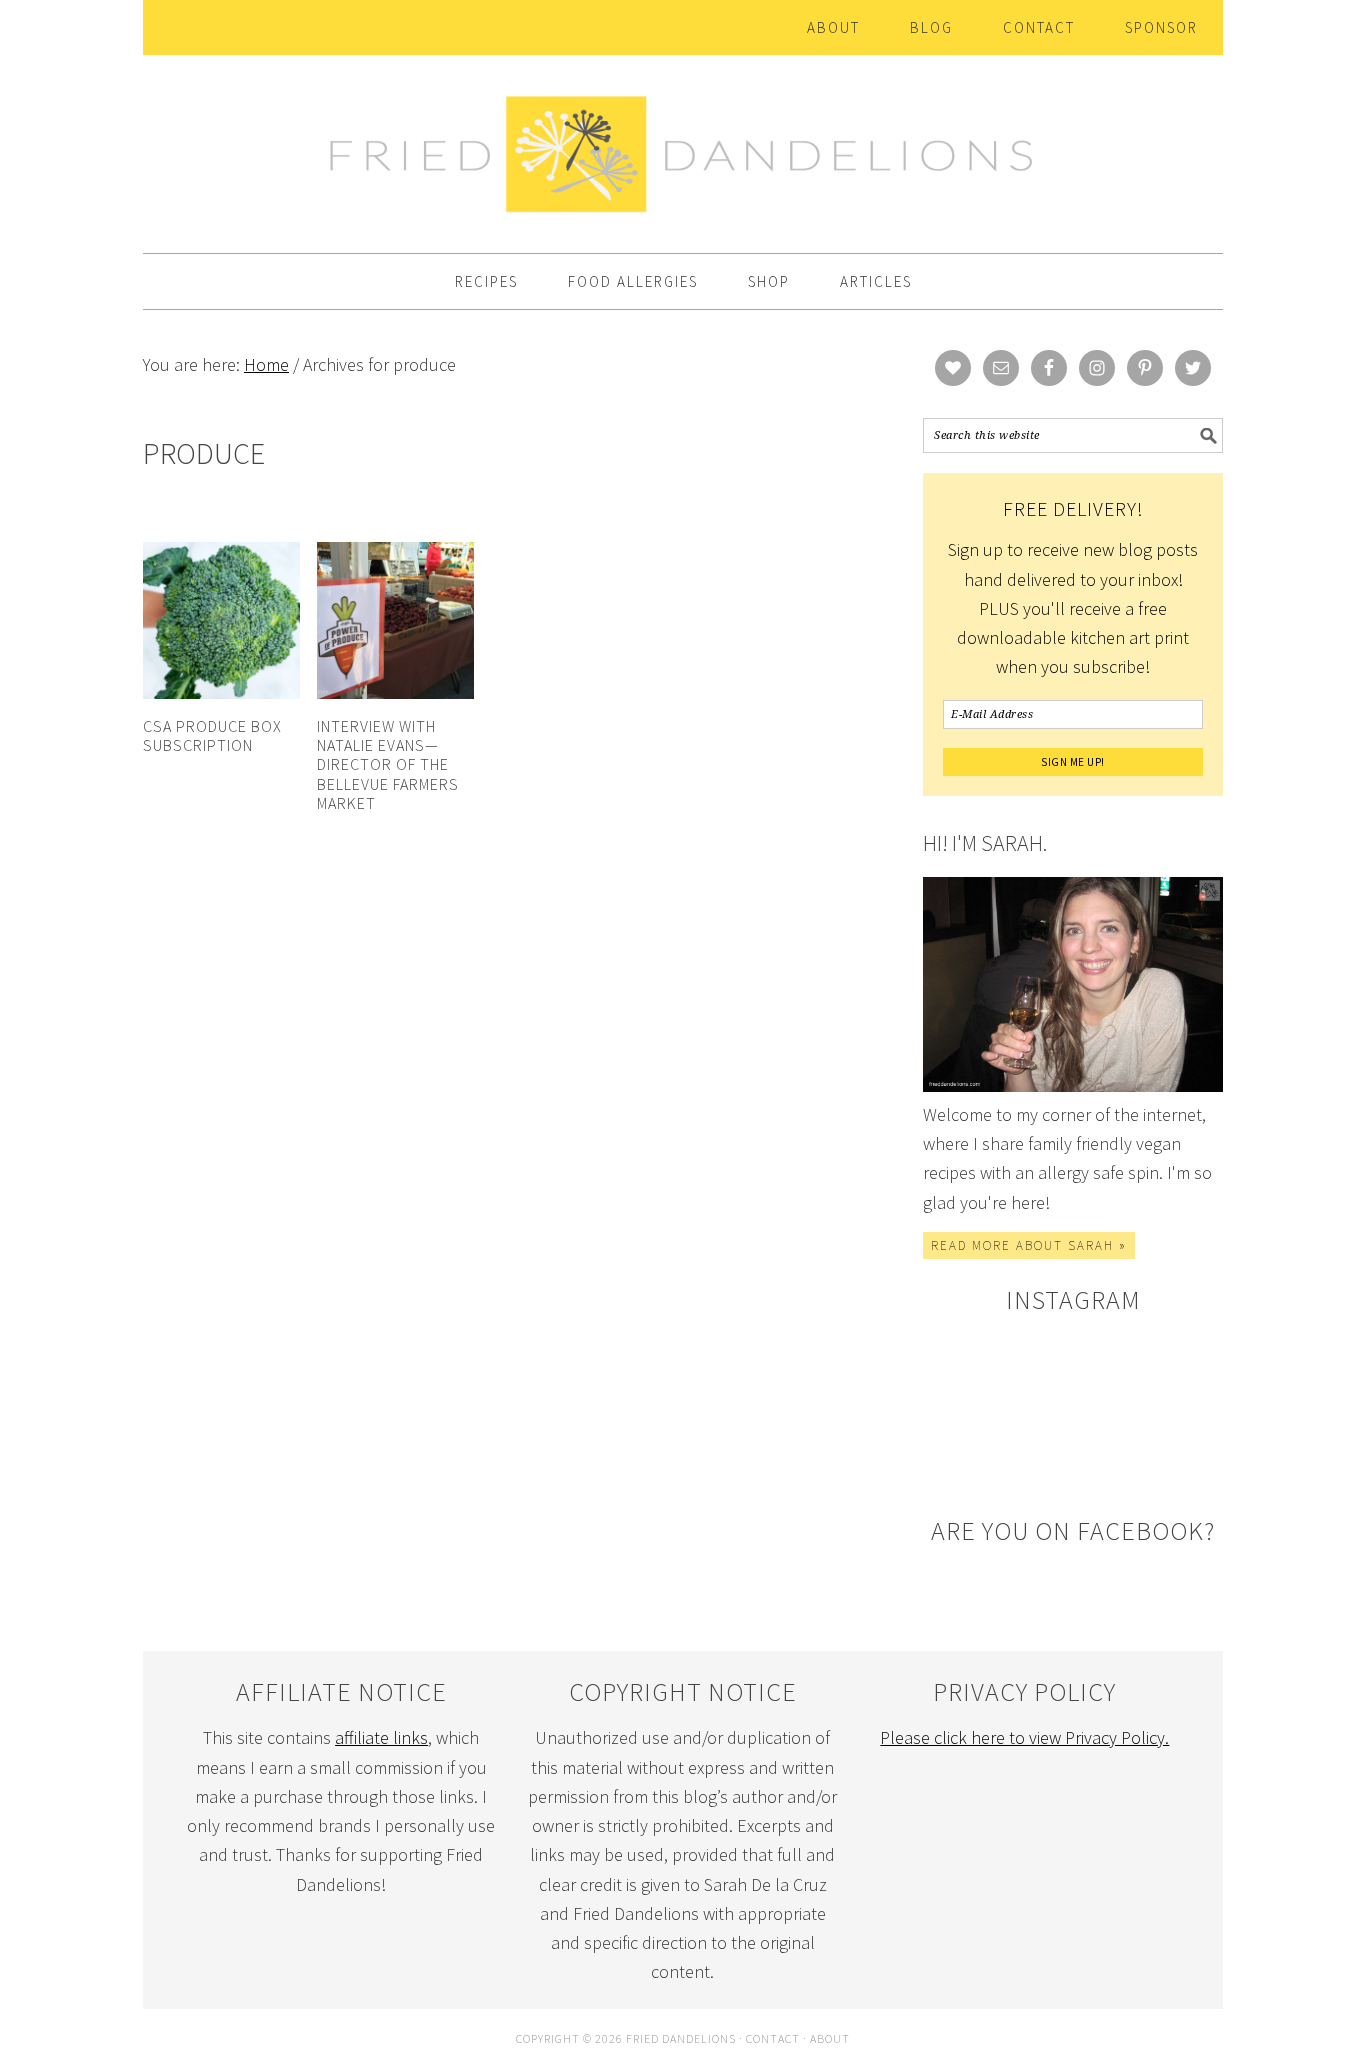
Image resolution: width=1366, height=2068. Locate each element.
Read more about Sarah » (1029, 1245)
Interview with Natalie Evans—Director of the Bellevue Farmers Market (388, 764)
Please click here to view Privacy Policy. (1024, 1737)
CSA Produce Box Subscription (212, 735)
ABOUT (830, 2038)
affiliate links (381, 1737)
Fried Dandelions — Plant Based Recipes (683, 145)
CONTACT (773, 2038)
